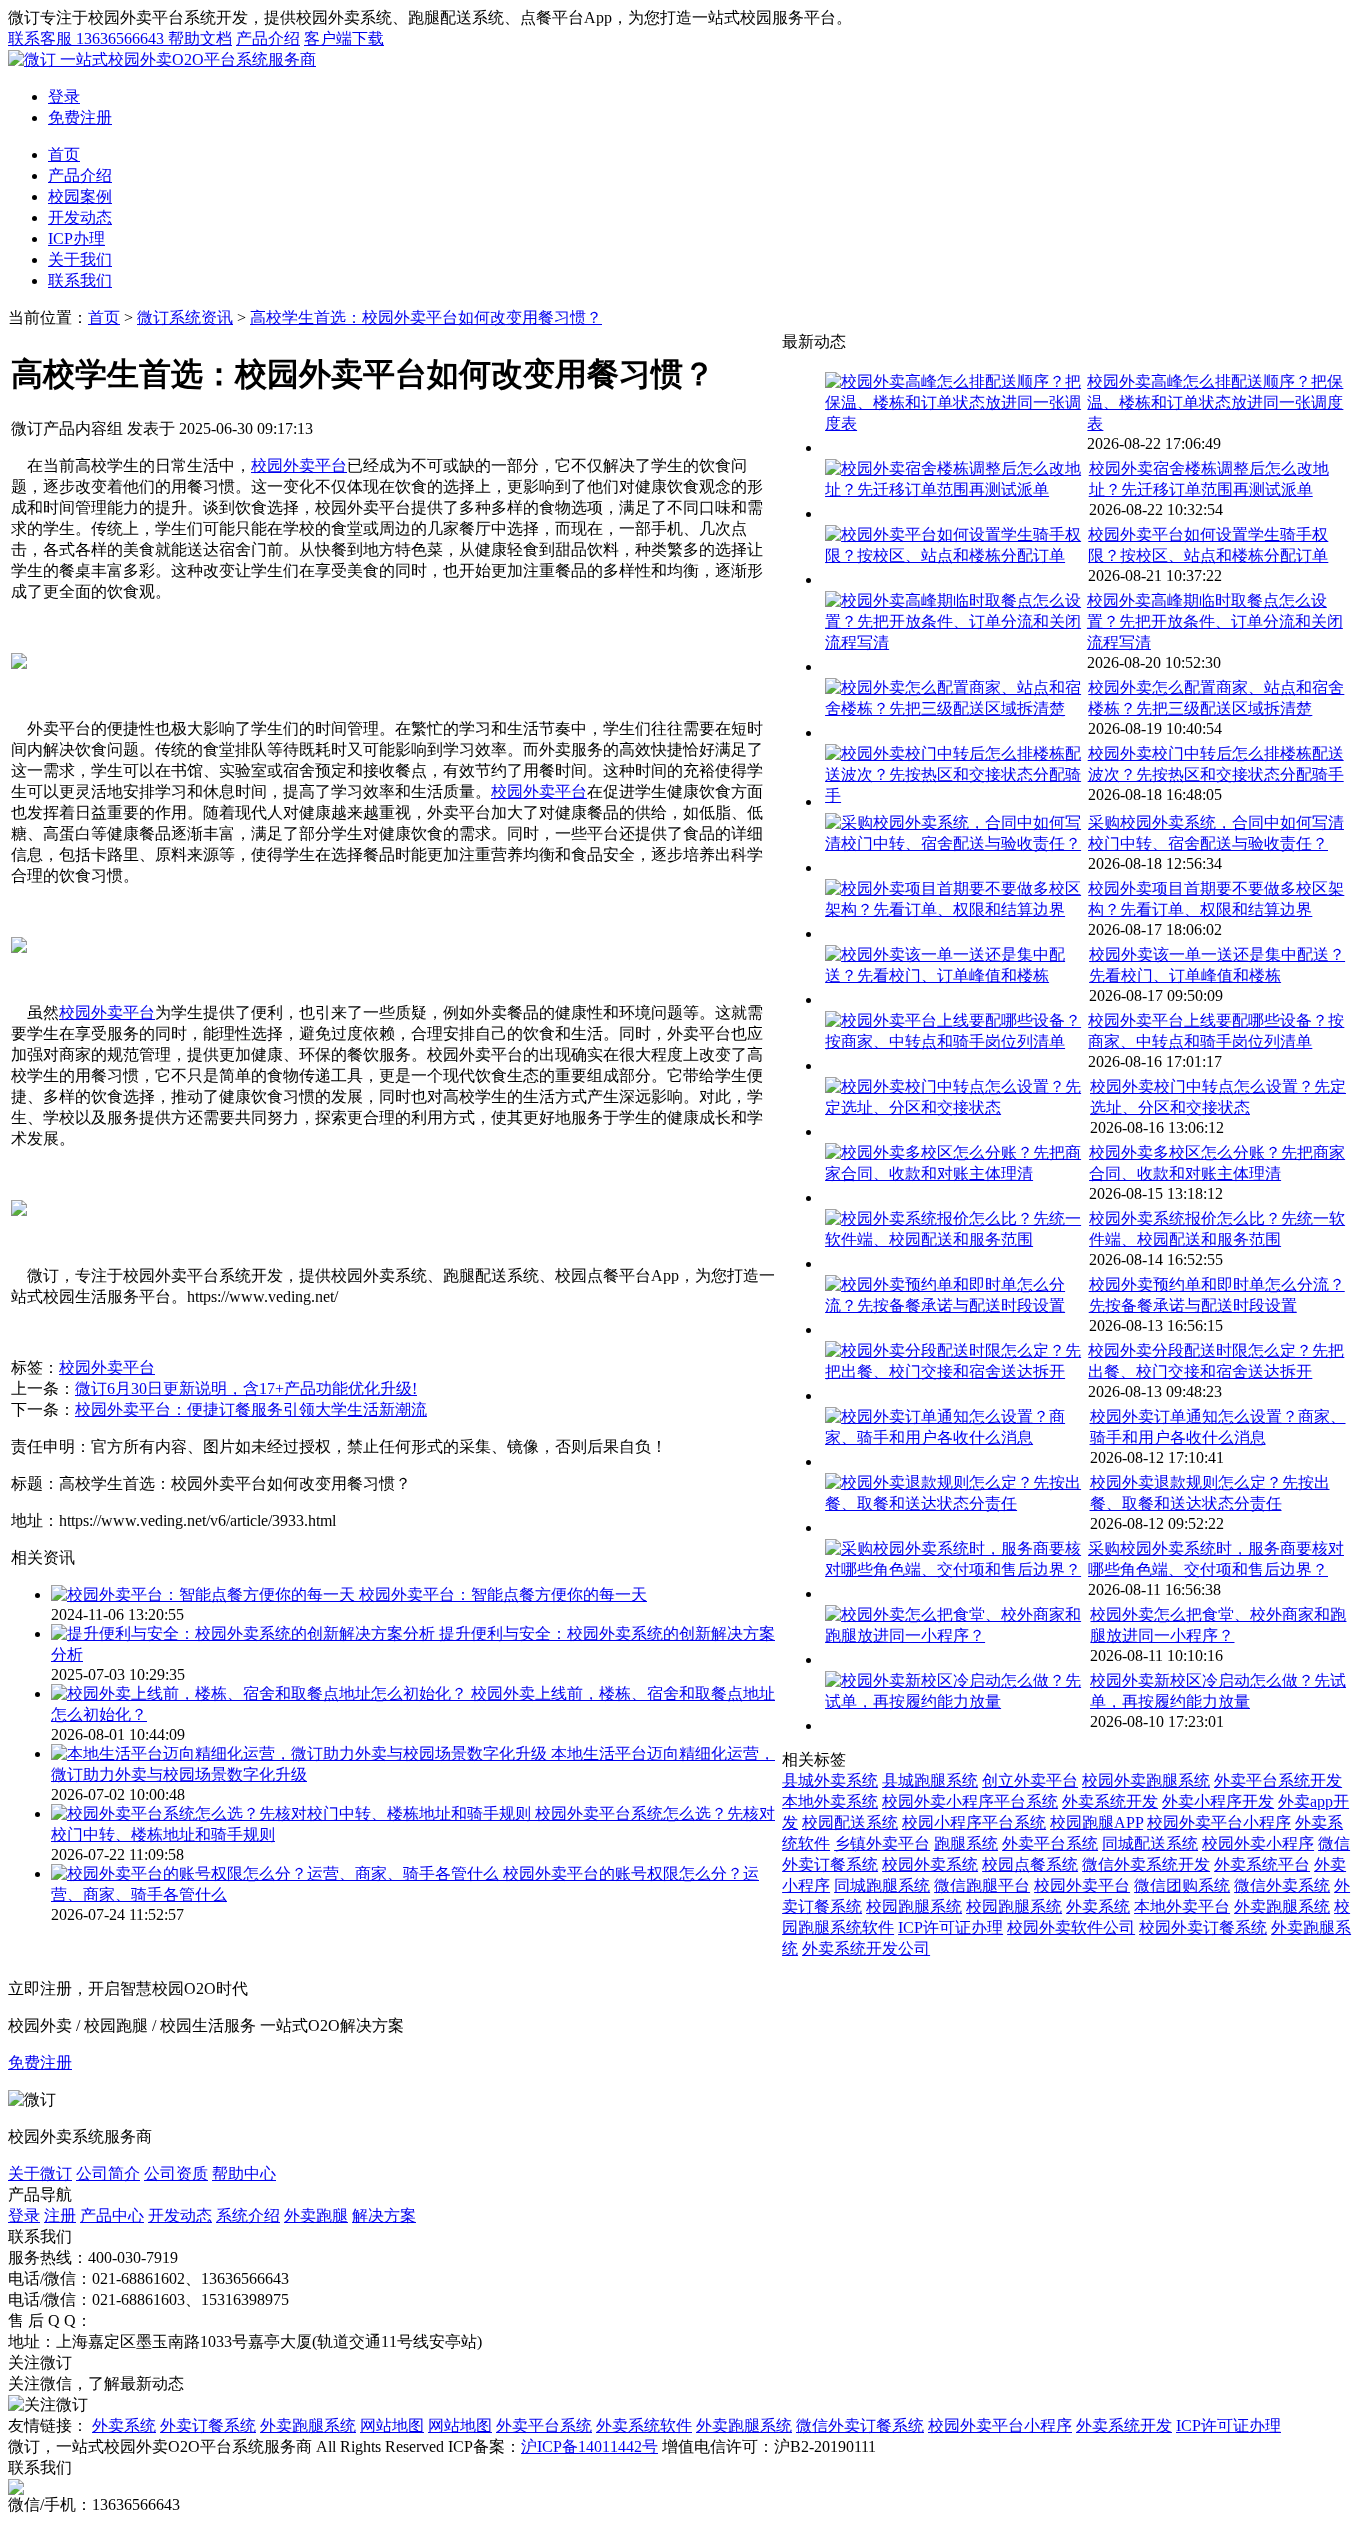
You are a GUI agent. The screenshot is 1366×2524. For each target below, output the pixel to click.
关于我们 (80, 259)
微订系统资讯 (185, 317)
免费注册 (80, 117)
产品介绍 (268, 38)
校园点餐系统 (1030, 1864)
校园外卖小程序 (1258, 1843)
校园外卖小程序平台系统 (970, 1801)
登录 (64, 96)
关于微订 (40, 2173)
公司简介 (108, 2173)
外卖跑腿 (316, 2215)
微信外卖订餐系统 (860, 2425)
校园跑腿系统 (914, 1906)
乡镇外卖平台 (882, 1843)
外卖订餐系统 (208, 2425)
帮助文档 (200, 38)
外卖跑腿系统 (1282, 1906)
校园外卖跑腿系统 (1146, 1780)
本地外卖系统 (830, 1801)
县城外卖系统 (830, 1780)
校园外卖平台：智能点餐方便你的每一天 (503, 1594)
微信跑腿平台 (982, 1885)
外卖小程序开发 (1218, 1801)
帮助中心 (244, 2173)
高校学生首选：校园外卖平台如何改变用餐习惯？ (426, 317)
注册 (60, 2215)
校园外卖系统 (930, 1864)
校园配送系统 (850, 1822)
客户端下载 (344, 38)
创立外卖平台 (1030, 1780)
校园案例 (80, 196)
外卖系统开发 (1110, 1801)
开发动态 (80, 217)
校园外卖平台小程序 (1219, 1822)
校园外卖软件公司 (1071, 1927)
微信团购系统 (1182, 1885)
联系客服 (86, 38)
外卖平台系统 (1050, 1843)
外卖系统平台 (1262, 1864)
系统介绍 (248, 2215)
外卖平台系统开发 (1278, 1780)
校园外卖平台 (299, 465)
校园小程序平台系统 (974, 1822)
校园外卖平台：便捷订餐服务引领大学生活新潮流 (251, 1409)
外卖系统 (1098, 1906)
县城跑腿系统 (930, 1780)
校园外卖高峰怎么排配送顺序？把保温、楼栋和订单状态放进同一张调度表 (1215, 402)
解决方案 (384, 2215)
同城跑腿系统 (882, 1885)
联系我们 (80, 280)
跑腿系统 (966, 1843)
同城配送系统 (1150, 1843)
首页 (64, 154)
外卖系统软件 (644, 2425)
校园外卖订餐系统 (1203, 1927)
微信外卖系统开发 (1146, 1864)
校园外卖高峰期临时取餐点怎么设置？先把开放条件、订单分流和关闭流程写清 (1215, 621)
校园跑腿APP (1096, 1822)
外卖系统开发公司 (866, 1948)
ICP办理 (76, 238)
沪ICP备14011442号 (589, 2446)
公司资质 (176, 2173)
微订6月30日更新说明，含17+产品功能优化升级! (246, 1388)
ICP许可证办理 (950, 1927)
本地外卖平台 (1182, 1906)
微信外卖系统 (1282, 1885)
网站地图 (392, 2425)
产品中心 (112, 2215)
